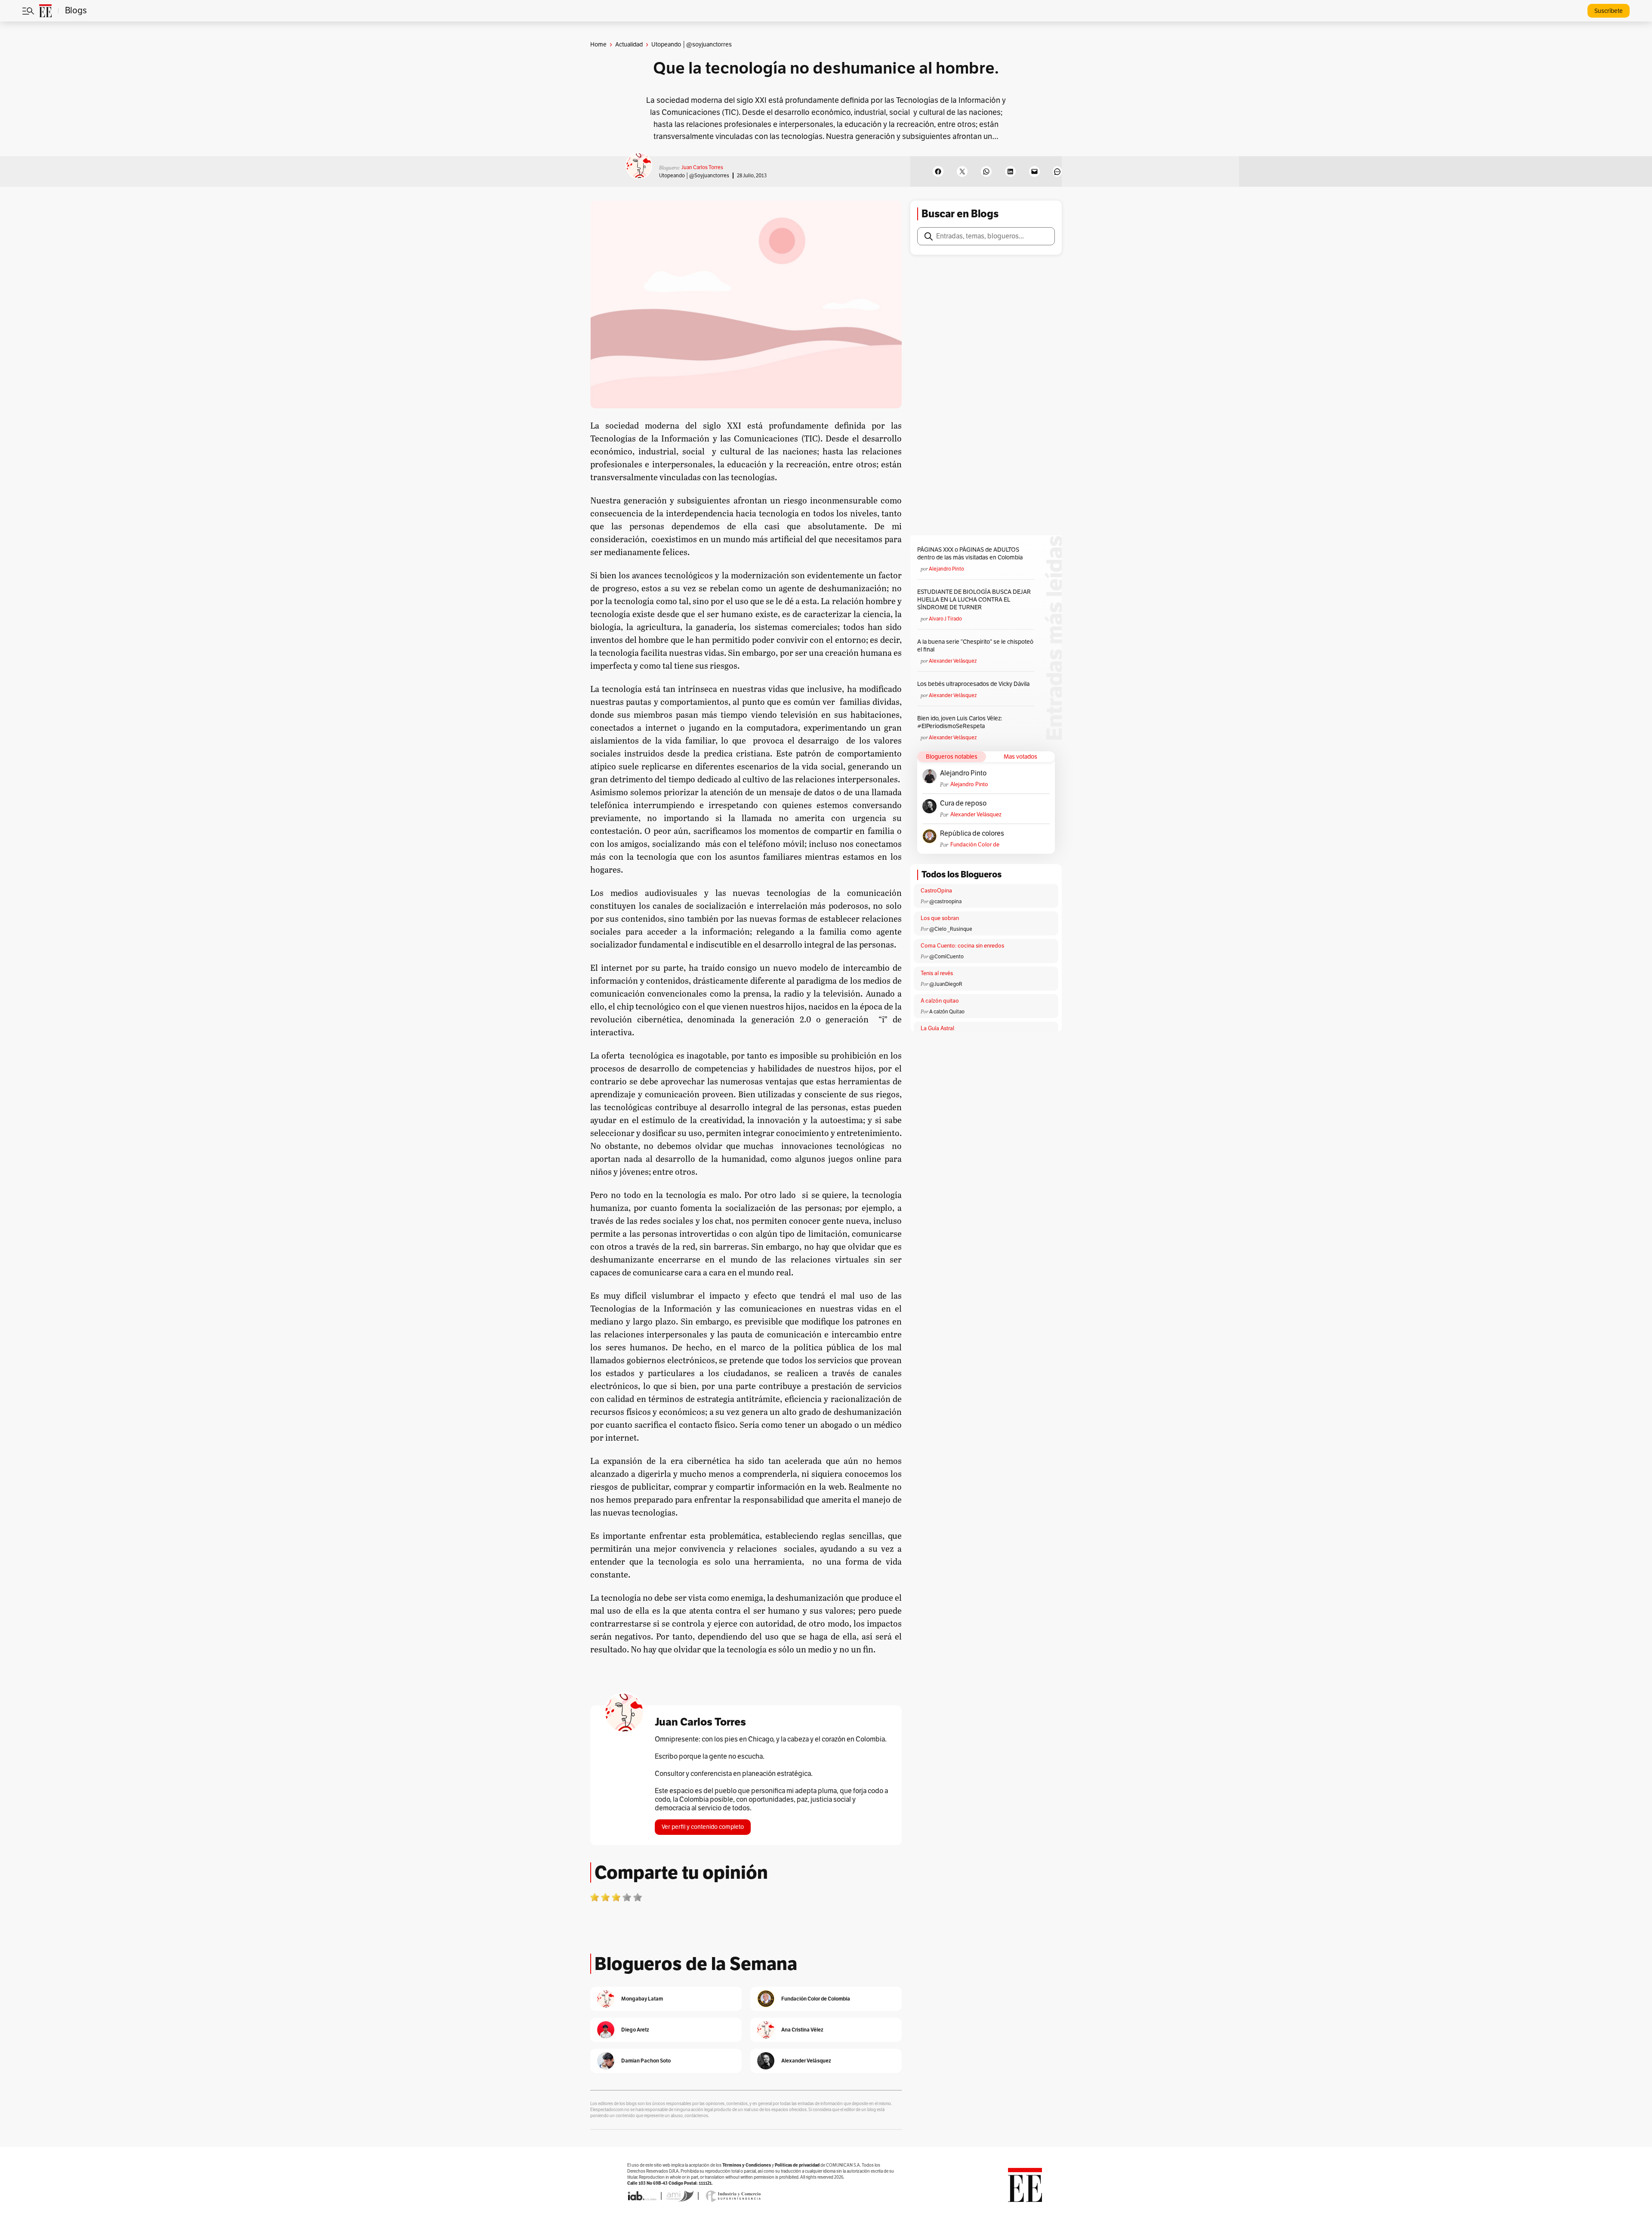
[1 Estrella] (595, 1897)
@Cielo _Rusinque (951, 929)
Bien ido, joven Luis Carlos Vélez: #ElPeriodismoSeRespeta (960, 722)
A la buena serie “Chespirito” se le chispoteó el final (975, 646)
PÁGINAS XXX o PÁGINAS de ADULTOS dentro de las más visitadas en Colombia (970, 554)
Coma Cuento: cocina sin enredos (962, 946)
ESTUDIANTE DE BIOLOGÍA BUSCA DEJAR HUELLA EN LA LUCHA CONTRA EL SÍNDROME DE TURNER (974, 600)
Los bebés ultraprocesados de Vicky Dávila (975, 684)
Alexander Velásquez (953, 661)
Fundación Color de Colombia (975, 845)
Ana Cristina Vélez (802, 2030)
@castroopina (945, 902)
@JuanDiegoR (946, 984)
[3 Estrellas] (616, 1897)
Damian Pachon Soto (646, 2061)
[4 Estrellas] (627, 1897)
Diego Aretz (635, 2030)
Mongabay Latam (642, 1999)
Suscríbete (1609, 11)
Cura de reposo (963, 803)
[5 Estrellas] (638, 1897)
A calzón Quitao (947, 1012)
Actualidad (629, 45)
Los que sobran (940, 918)
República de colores (972, 834)
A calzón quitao (940, 1001)
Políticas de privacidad (797, 2165)
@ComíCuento (946, 957)
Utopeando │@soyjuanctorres (694, 176)
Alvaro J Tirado (945, 619)
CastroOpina (936, 891)
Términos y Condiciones (747, 2165)
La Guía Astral (937, 1028)
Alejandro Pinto (946, 569)
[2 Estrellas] (605, 1897)
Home (598, 45)
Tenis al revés (937, 973)
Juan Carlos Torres (702, 167)
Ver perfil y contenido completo (703, 1827)
